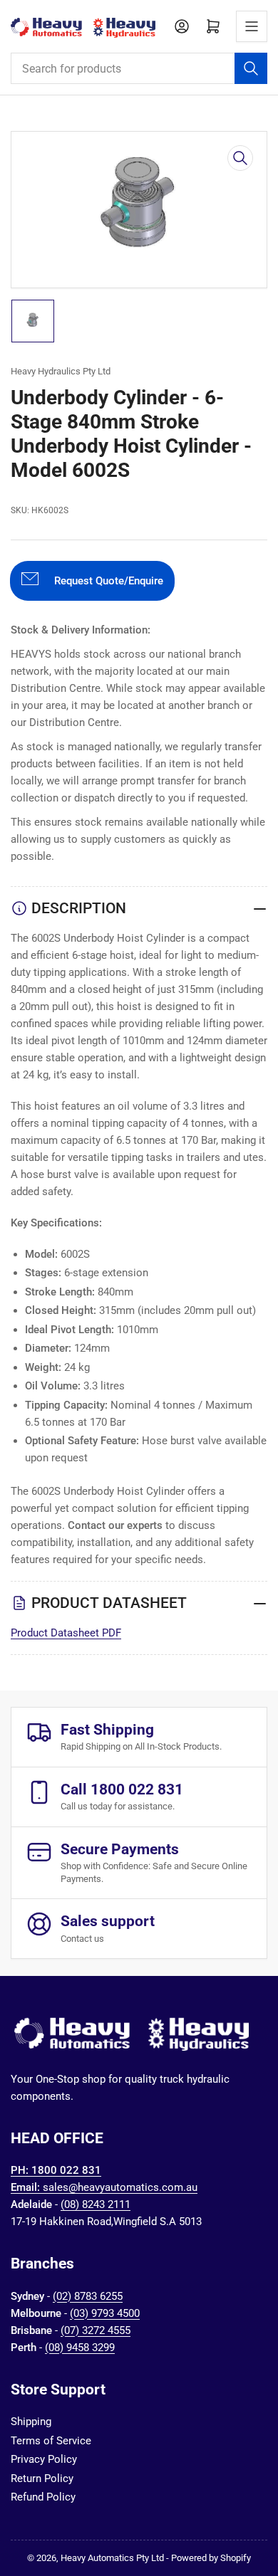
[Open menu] (252, 26)
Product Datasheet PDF (66, 1633)
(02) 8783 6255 (88, 2296)
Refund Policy (43, 2497)
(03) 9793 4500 (105, 2313)
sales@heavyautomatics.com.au (120, 2187)
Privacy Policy (44, 2459)
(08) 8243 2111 (96, 2204)
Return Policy (42, 2478)
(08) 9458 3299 (80, 2348)
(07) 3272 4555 (96, 2330)
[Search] (251, 68)
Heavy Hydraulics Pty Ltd (61, 371)
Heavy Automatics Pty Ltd (112, 2558)
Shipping (31, 2422)
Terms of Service (51, 2441)
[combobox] (139, 68)
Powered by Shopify (211, 2558)
